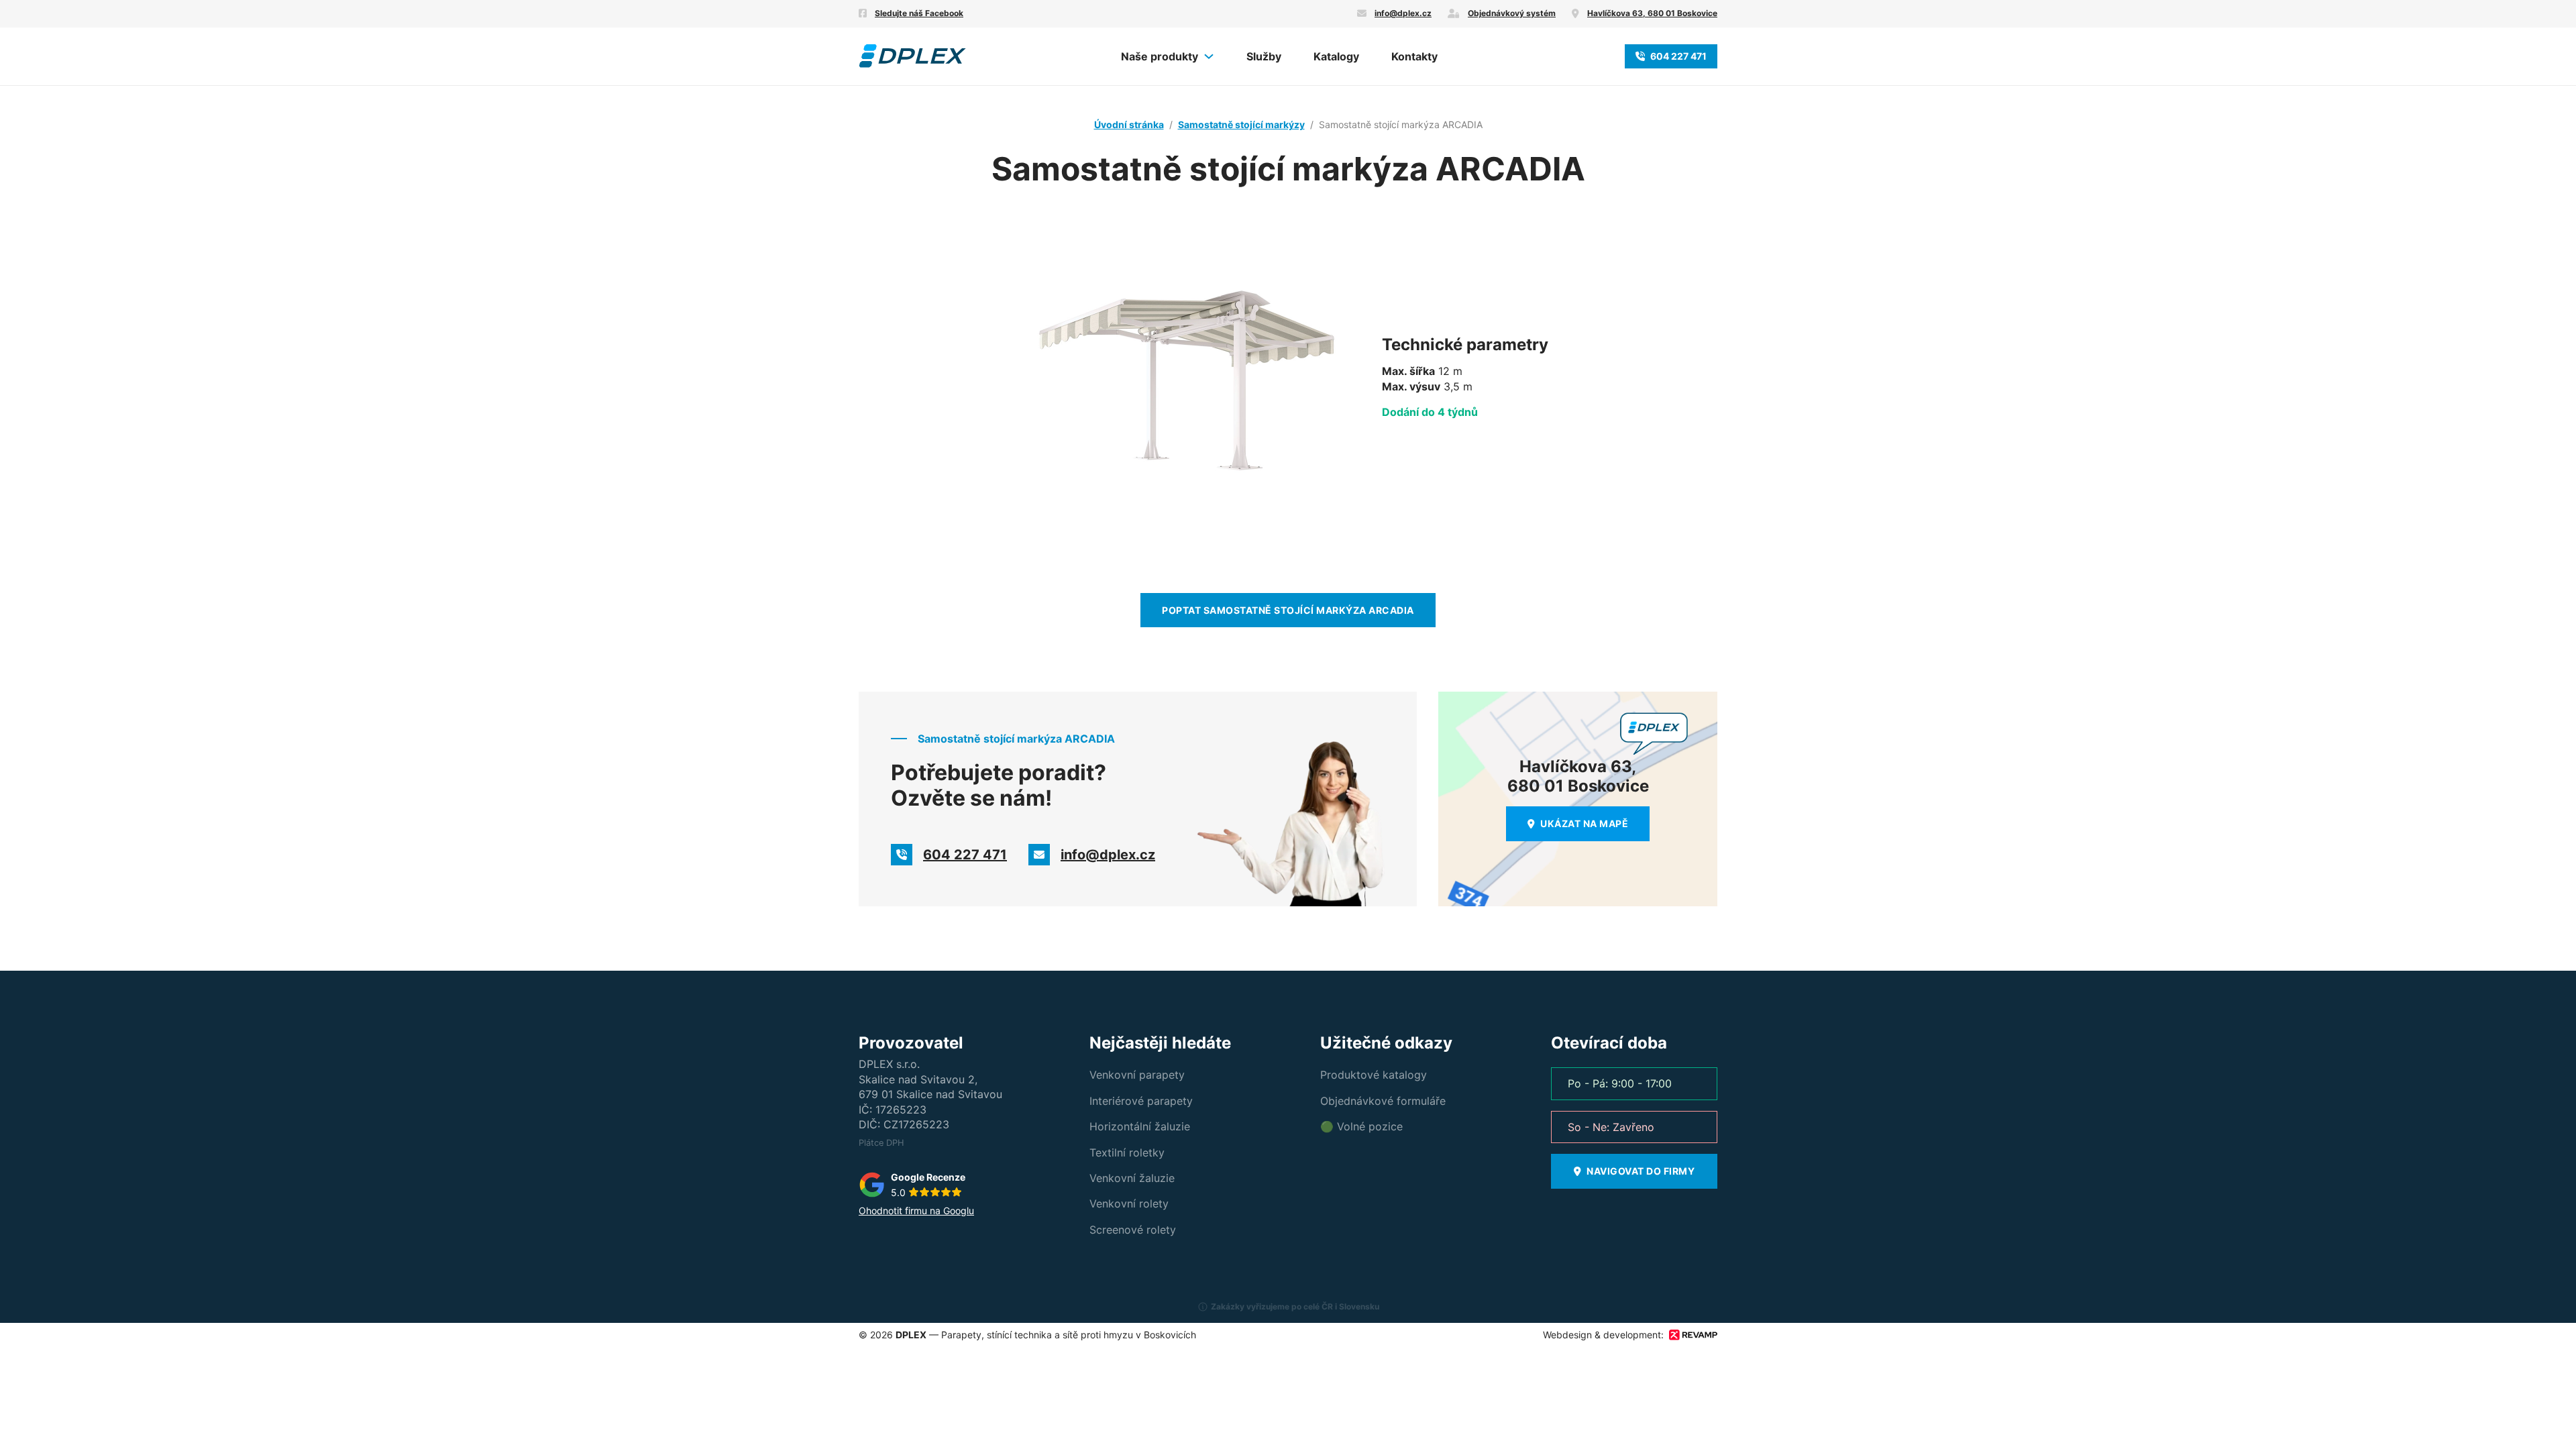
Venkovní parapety (1137, 1075)
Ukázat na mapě (1584, 823)
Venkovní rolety (1129, 1203)
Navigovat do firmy (1641, 1171)
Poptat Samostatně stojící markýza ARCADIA (1288, 610)
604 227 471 (1678, 56)
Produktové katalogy (1374, 1075)
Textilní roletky (1127, 1152)
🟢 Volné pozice (1361, 1126)
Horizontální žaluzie (1140, 1126)
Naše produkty (1160, 56)
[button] (1288, 1312)
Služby (1264, 56)
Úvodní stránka (1129, 124)
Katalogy (1336, 56)
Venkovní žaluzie (1132, 1178)
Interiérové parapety (1141, 1101)
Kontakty (1414, 56)
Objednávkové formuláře (1383, 1101)
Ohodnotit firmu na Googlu (916, 1211)
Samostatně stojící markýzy (1241, 124)
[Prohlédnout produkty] (1209, 56)
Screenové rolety (1133, 1230)
